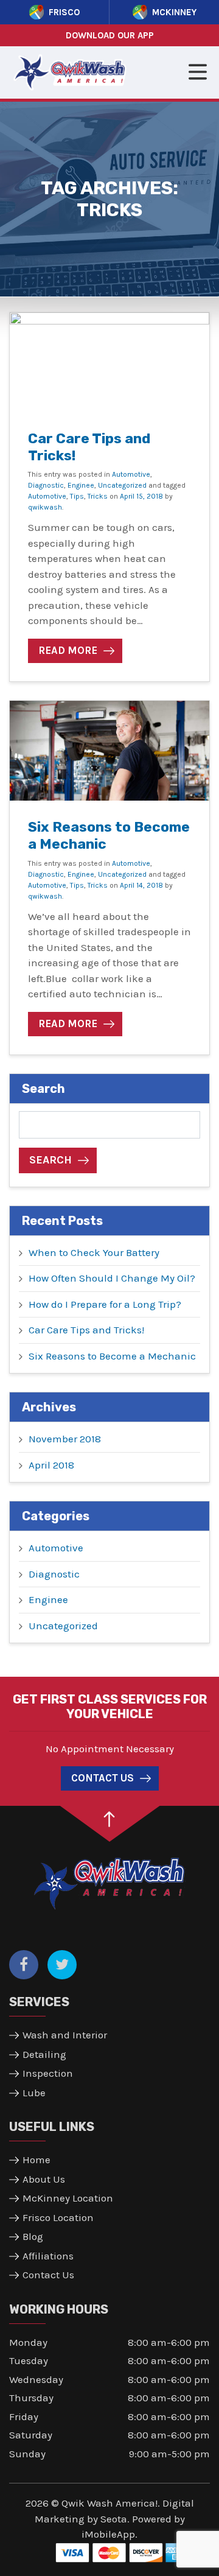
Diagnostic (46, 485)
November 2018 (65, 1439)
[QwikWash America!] (109, 1883)
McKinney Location (68, 2198)
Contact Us (103, 1778)
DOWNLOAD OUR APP (110, 35)
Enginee (81, 485)
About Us (44, 2179)
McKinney (174, 12)
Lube (34, 2093)
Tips (77, 496)
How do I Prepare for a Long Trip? (105, 1304)
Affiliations (48, 2256)
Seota (114, 2519)
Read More (68, 650)
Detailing (44, 2054)
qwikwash (45, 507)
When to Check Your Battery (94, 1252)
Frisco (64, 12)
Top (110, 1824)
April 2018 (51, 1465)
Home (36, 2160)
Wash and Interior (65, 2035)
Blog (33, 2236)
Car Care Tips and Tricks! (89, 447)
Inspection (48, 2073)
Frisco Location (58, 2217)
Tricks (98, 496)
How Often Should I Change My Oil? (112, 1278)
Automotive (131, 474)
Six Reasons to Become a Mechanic (109, 835)
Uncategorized (122, 485)
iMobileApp (108, 2534)
